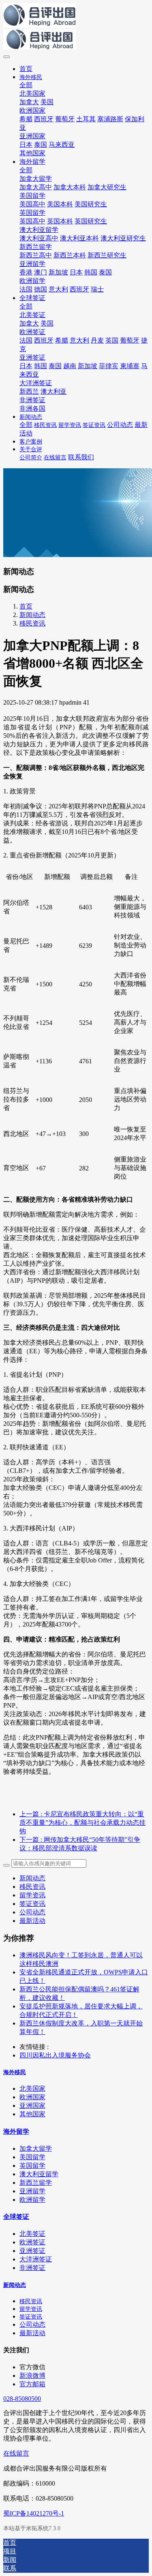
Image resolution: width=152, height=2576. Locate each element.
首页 (26, 69)
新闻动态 (32, 615)
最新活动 (32, 1921)
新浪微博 (32, 2376)
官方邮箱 (32, 2384)
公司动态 (32, 1912)
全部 (26, 85)
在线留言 (16, 2453)
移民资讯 (32, 623)
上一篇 (82, 1823)
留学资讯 (32, 1895)
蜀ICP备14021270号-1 (34, 2513)
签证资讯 (32, 1904)
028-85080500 (22, 2399)
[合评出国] (76, 27)
